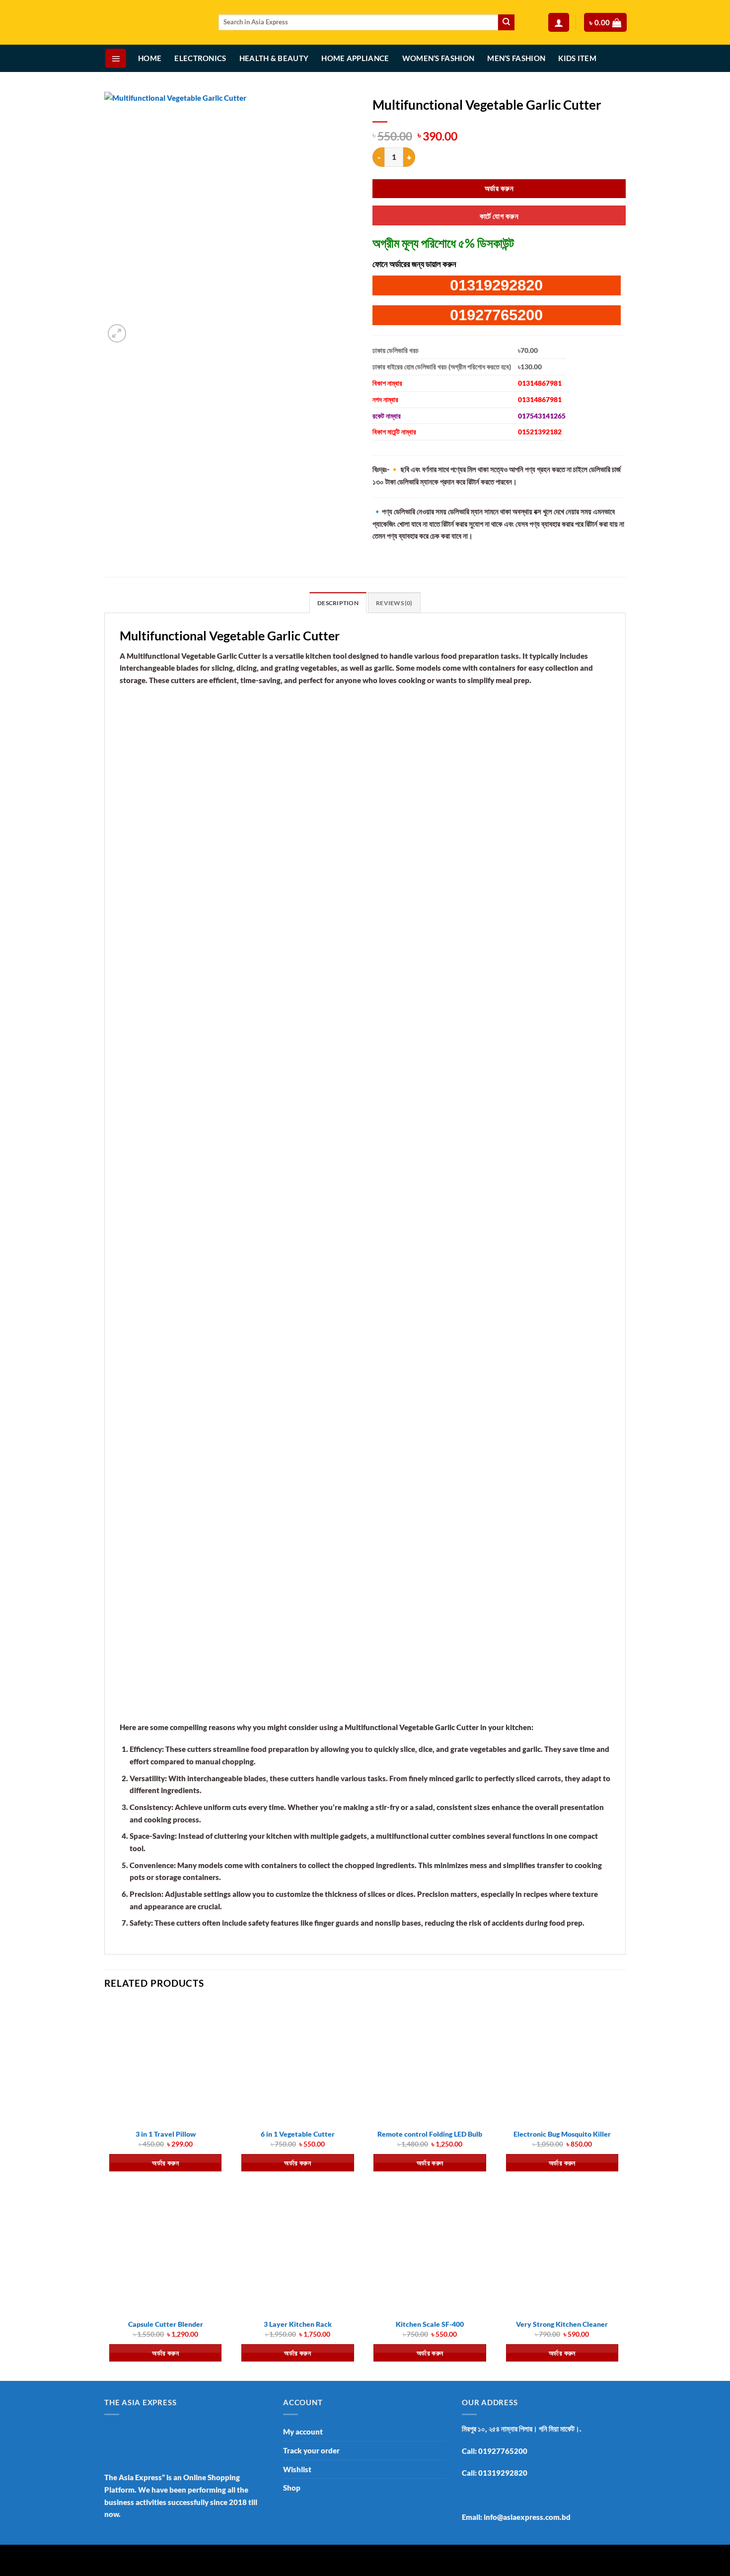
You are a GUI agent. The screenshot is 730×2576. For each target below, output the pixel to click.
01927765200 (496, 315)
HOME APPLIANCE (355, 58)
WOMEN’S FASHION (438, 58)
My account (303, 2432)
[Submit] (506, 22)
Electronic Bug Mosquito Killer (562, 2134)
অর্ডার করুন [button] (165, 2163)
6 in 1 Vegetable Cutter (298, 2134)
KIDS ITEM (577, 58)
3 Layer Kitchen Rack (298, 2324)
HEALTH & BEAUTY (274, 58)
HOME (150, 58)
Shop (292, 2488)
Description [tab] (338, 603)
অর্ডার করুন (499, 188)
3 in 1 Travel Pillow (166, 2134)
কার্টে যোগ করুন (499, 216)
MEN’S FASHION (516, 58)
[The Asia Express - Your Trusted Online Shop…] (154, 23)
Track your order (311, 2450)
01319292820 (496, 285)
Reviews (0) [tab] (394, 603)
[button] (559, 23)
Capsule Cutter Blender (166, 2324)
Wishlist (297, 2469)
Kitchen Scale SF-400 (430, 2324)
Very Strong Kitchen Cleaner (562, 2324)
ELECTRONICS (200, 58)
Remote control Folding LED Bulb (430, 2134)
